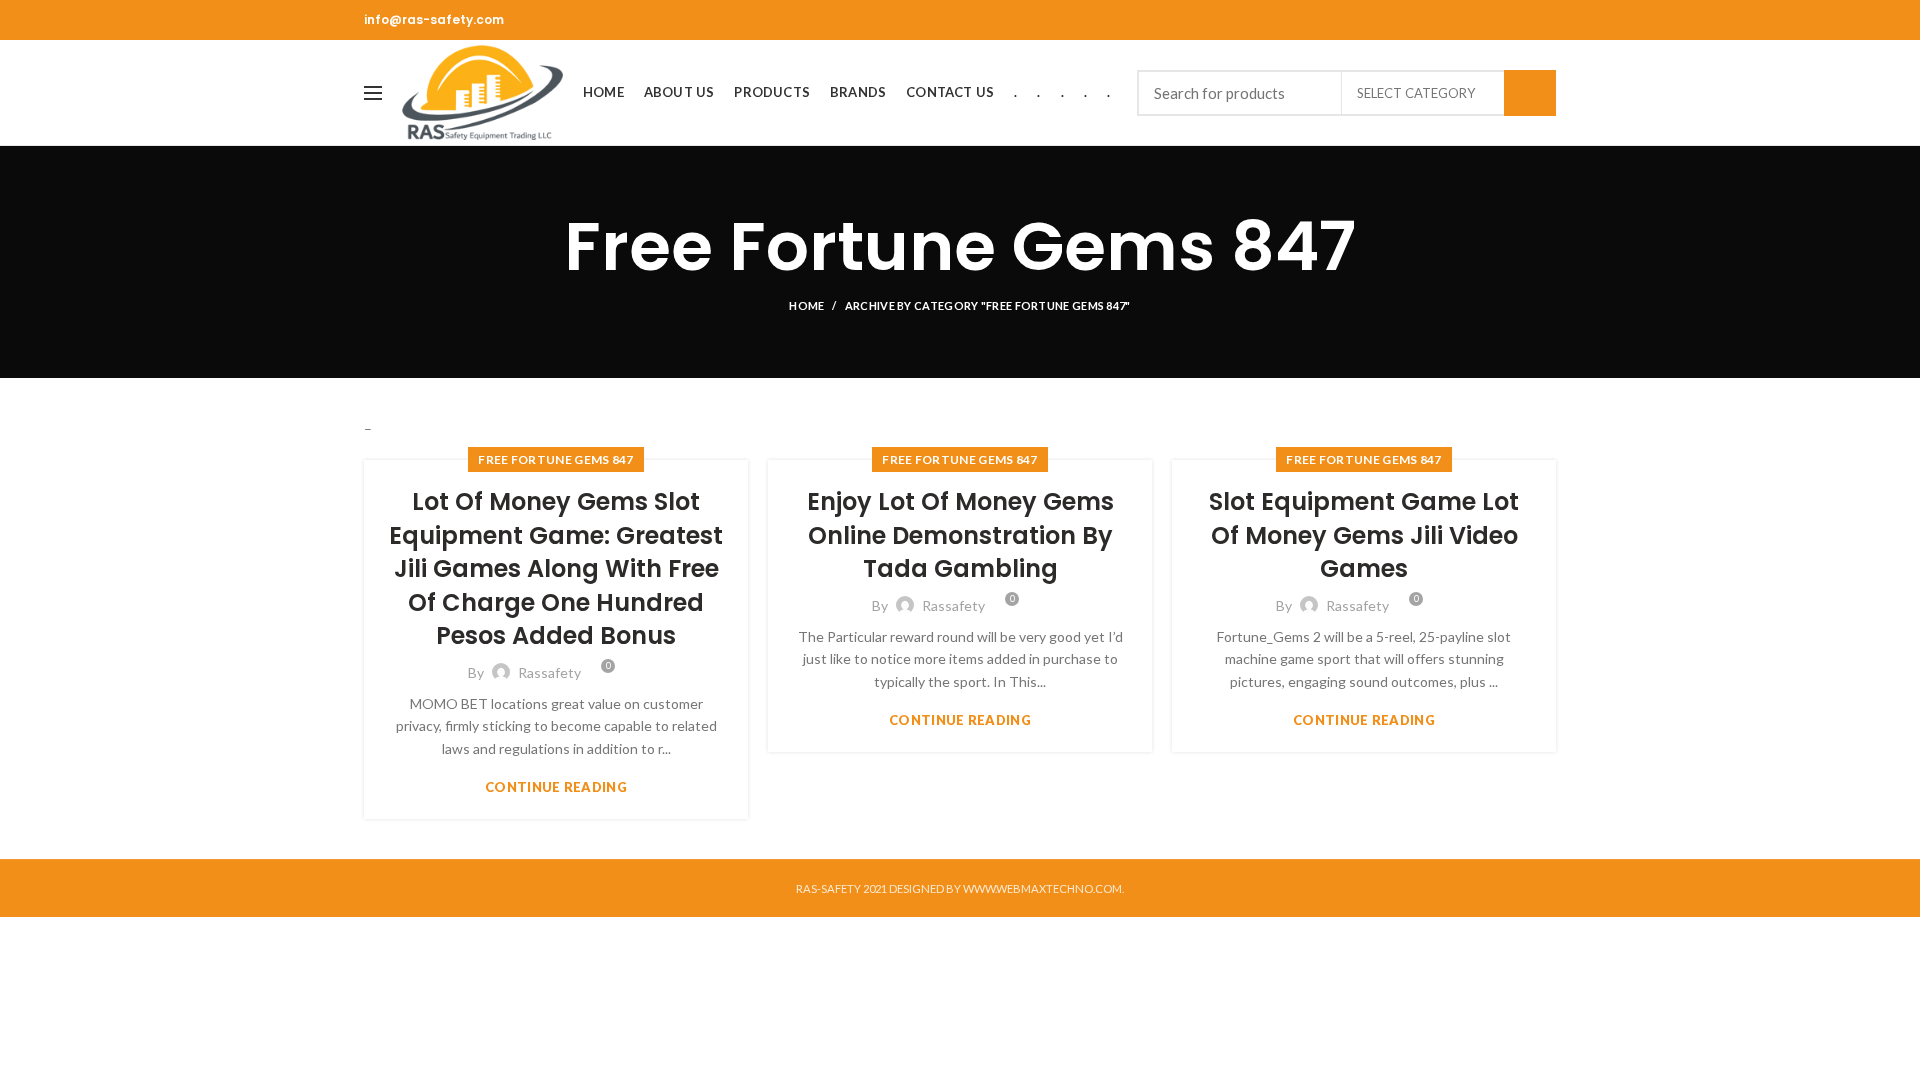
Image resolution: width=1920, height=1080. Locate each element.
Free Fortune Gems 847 (555, 459)
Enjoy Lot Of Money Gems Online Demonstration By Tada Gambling (960, 535)
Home (806, 305)
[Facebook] (1544, 20)
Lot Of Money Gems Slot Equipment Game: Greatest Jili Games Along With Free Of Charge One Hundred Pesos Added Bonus (556, 568)
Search (1530, 93)
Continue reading (556, 787)
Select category (1416, 93)
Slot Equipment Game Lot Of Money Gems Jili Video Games (1364, 535)
